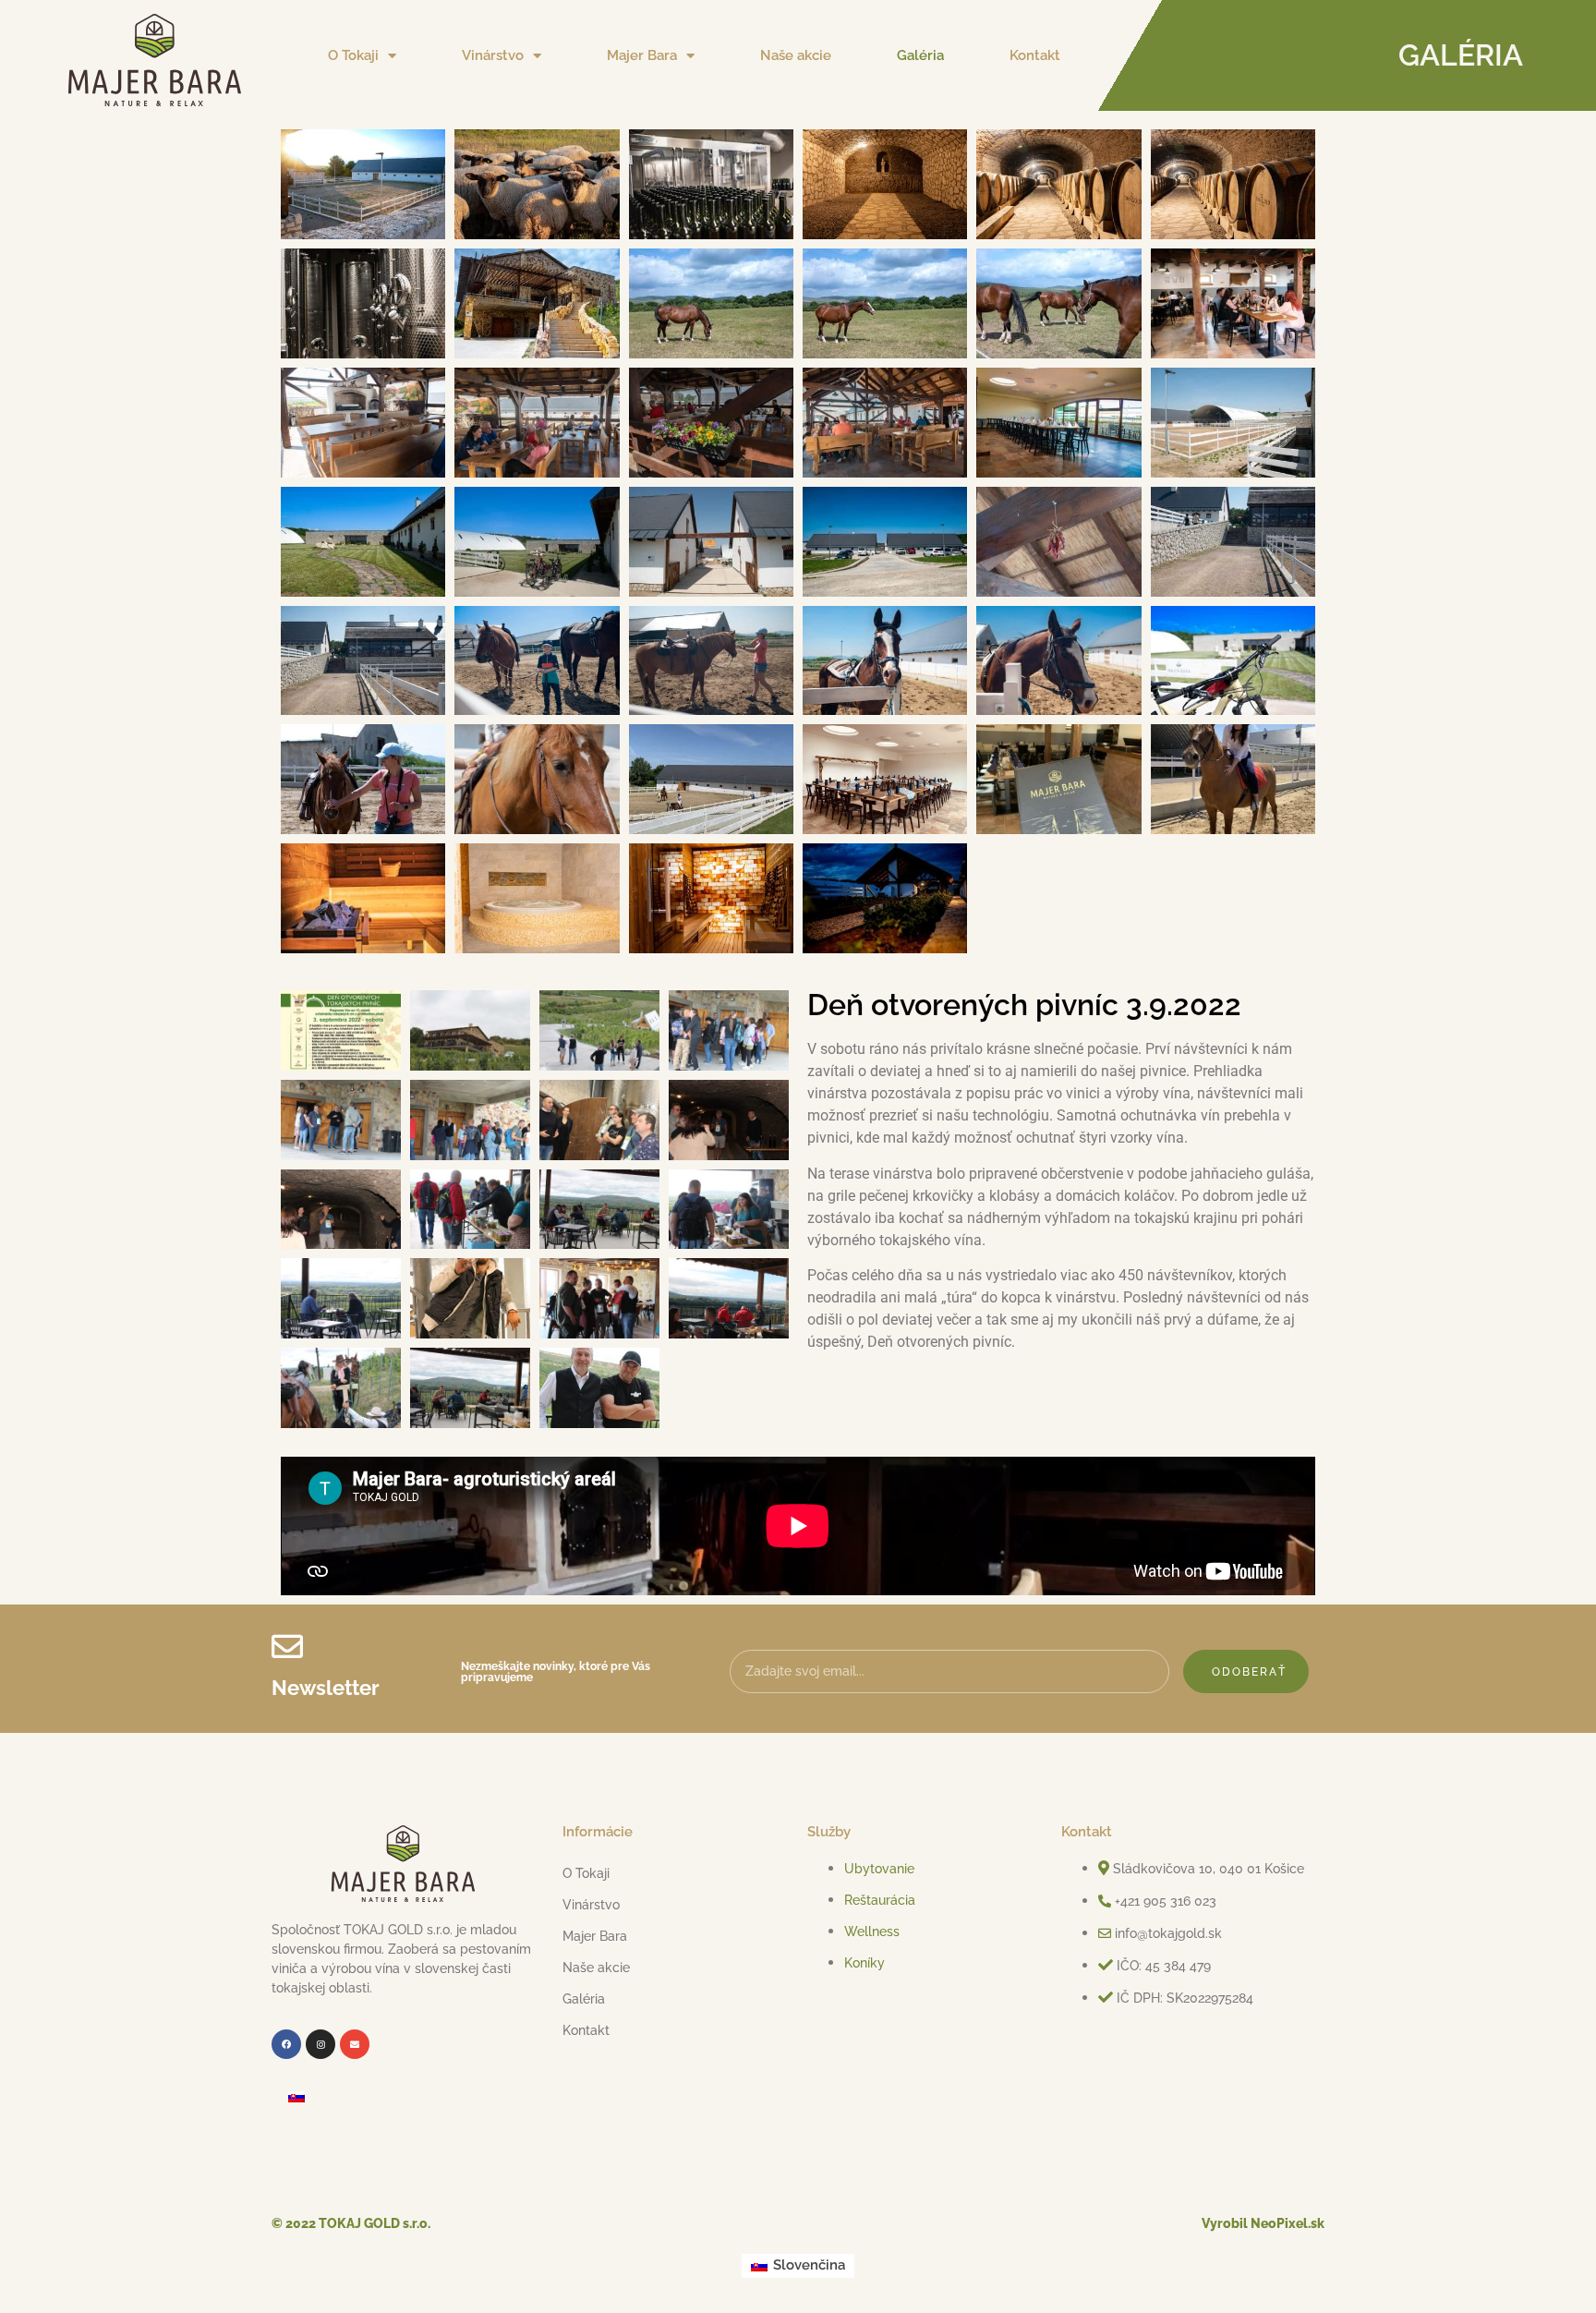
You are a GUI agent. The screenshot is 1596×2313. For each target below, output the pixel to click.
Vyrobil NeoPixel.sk (1263, 2223)
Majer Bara (642, 55)
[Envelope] (355, 2044)
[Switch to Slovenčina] (296, 2097)
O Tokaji (353, 55)
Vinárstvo (493, 55)
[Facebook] (286, 2044)
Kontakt (1035, 55)
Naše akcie (796, 55)
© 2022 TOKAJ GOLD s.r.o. (351, 2223)
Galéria (920, 55)
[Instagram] (320, 2044)
